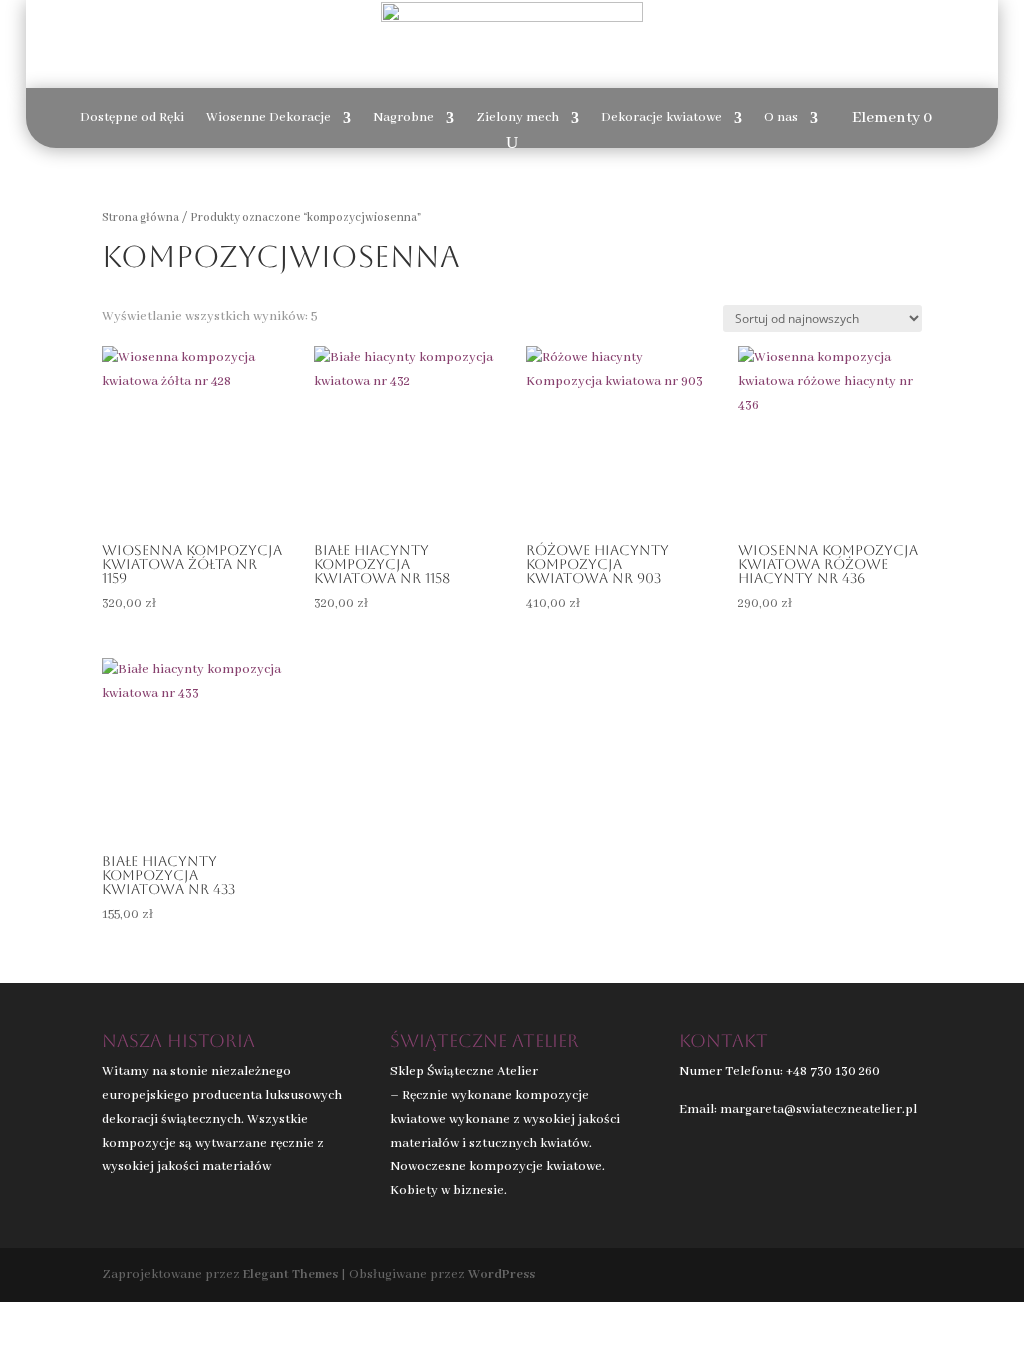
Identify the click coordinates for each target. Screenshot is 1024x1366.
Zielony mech (517, 118)
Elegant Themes (290, 1274)
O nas (781, 118)
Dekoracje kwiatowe (661, 118)
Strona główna (140, 217)
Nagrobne (403, 118)
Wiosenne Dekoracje (268, 118)
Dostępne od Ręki (132, 118)
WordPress (501, 1274)
